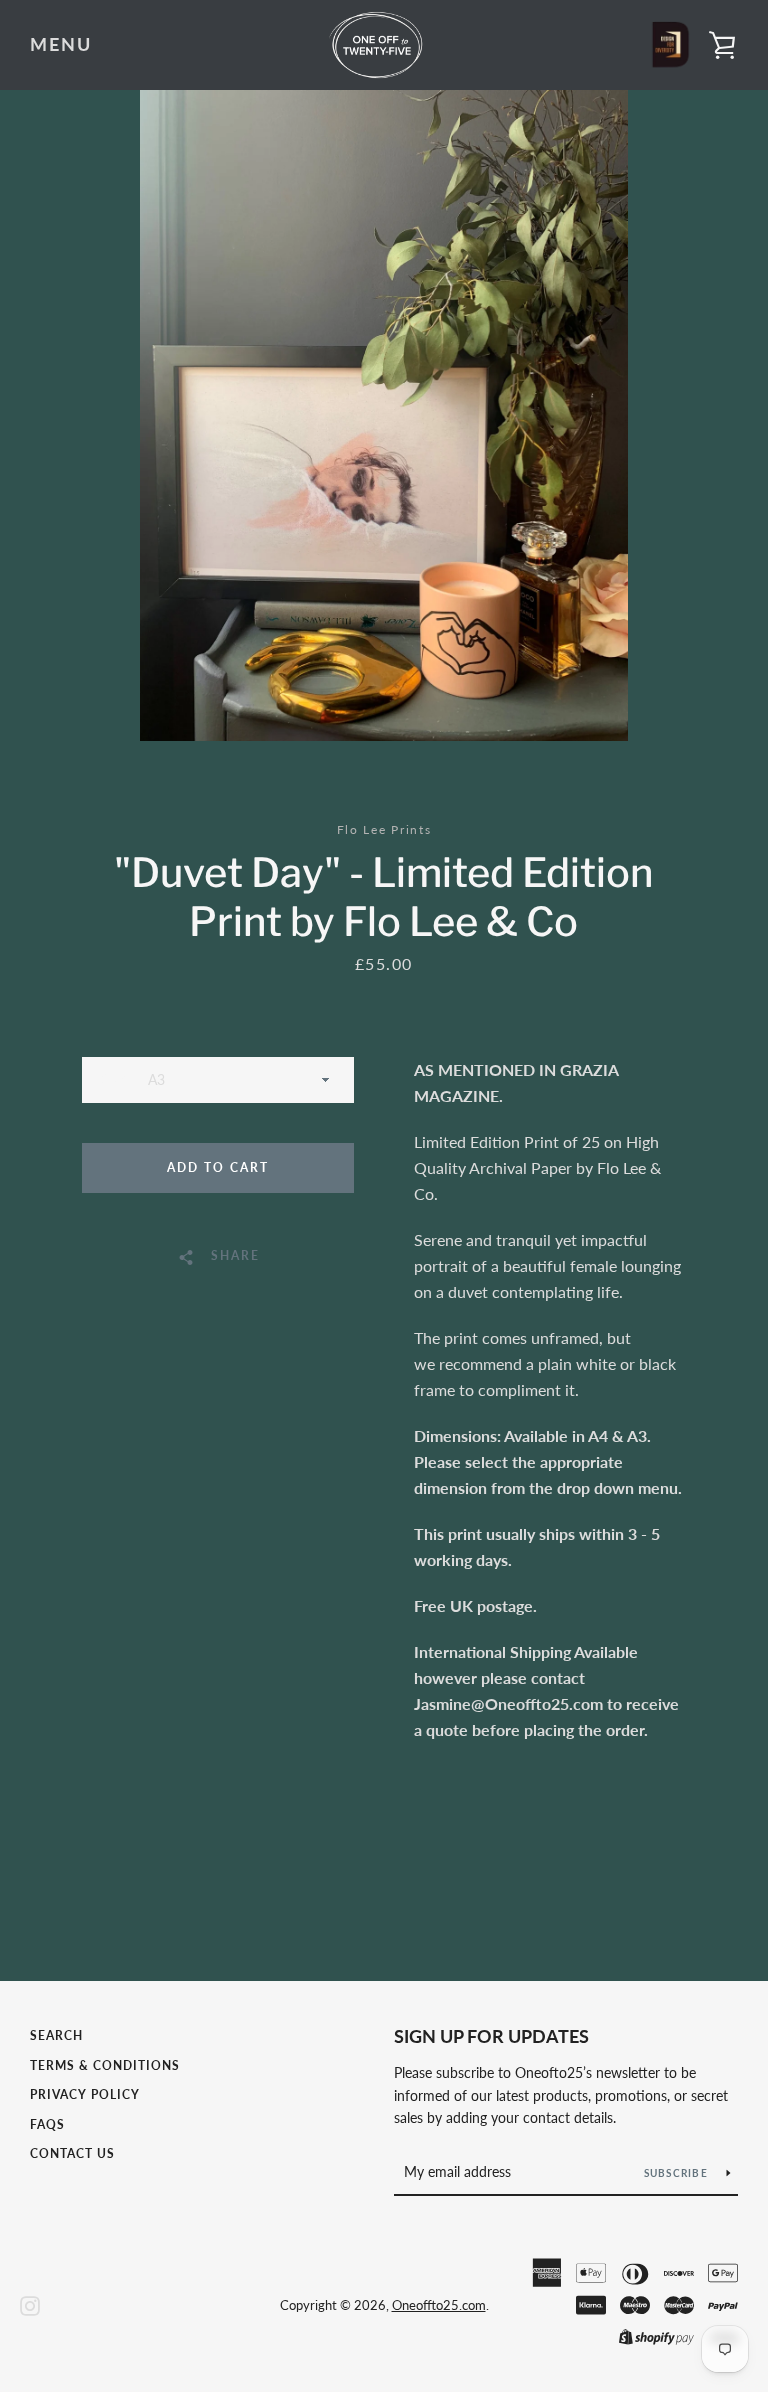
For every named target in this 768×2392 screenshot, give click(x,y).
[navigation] (61, 45)
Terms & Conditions (105, 2065)
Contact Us (72, 2153)
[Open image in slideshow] (384, 415)
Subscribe (678, 2173)
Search (56, 2035)
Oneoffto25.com (439, 2305)
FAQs (47, 2124)
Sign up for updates (491, 2036)
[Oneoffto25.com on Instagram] (30, 2303)
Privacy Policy (85, 2094)
